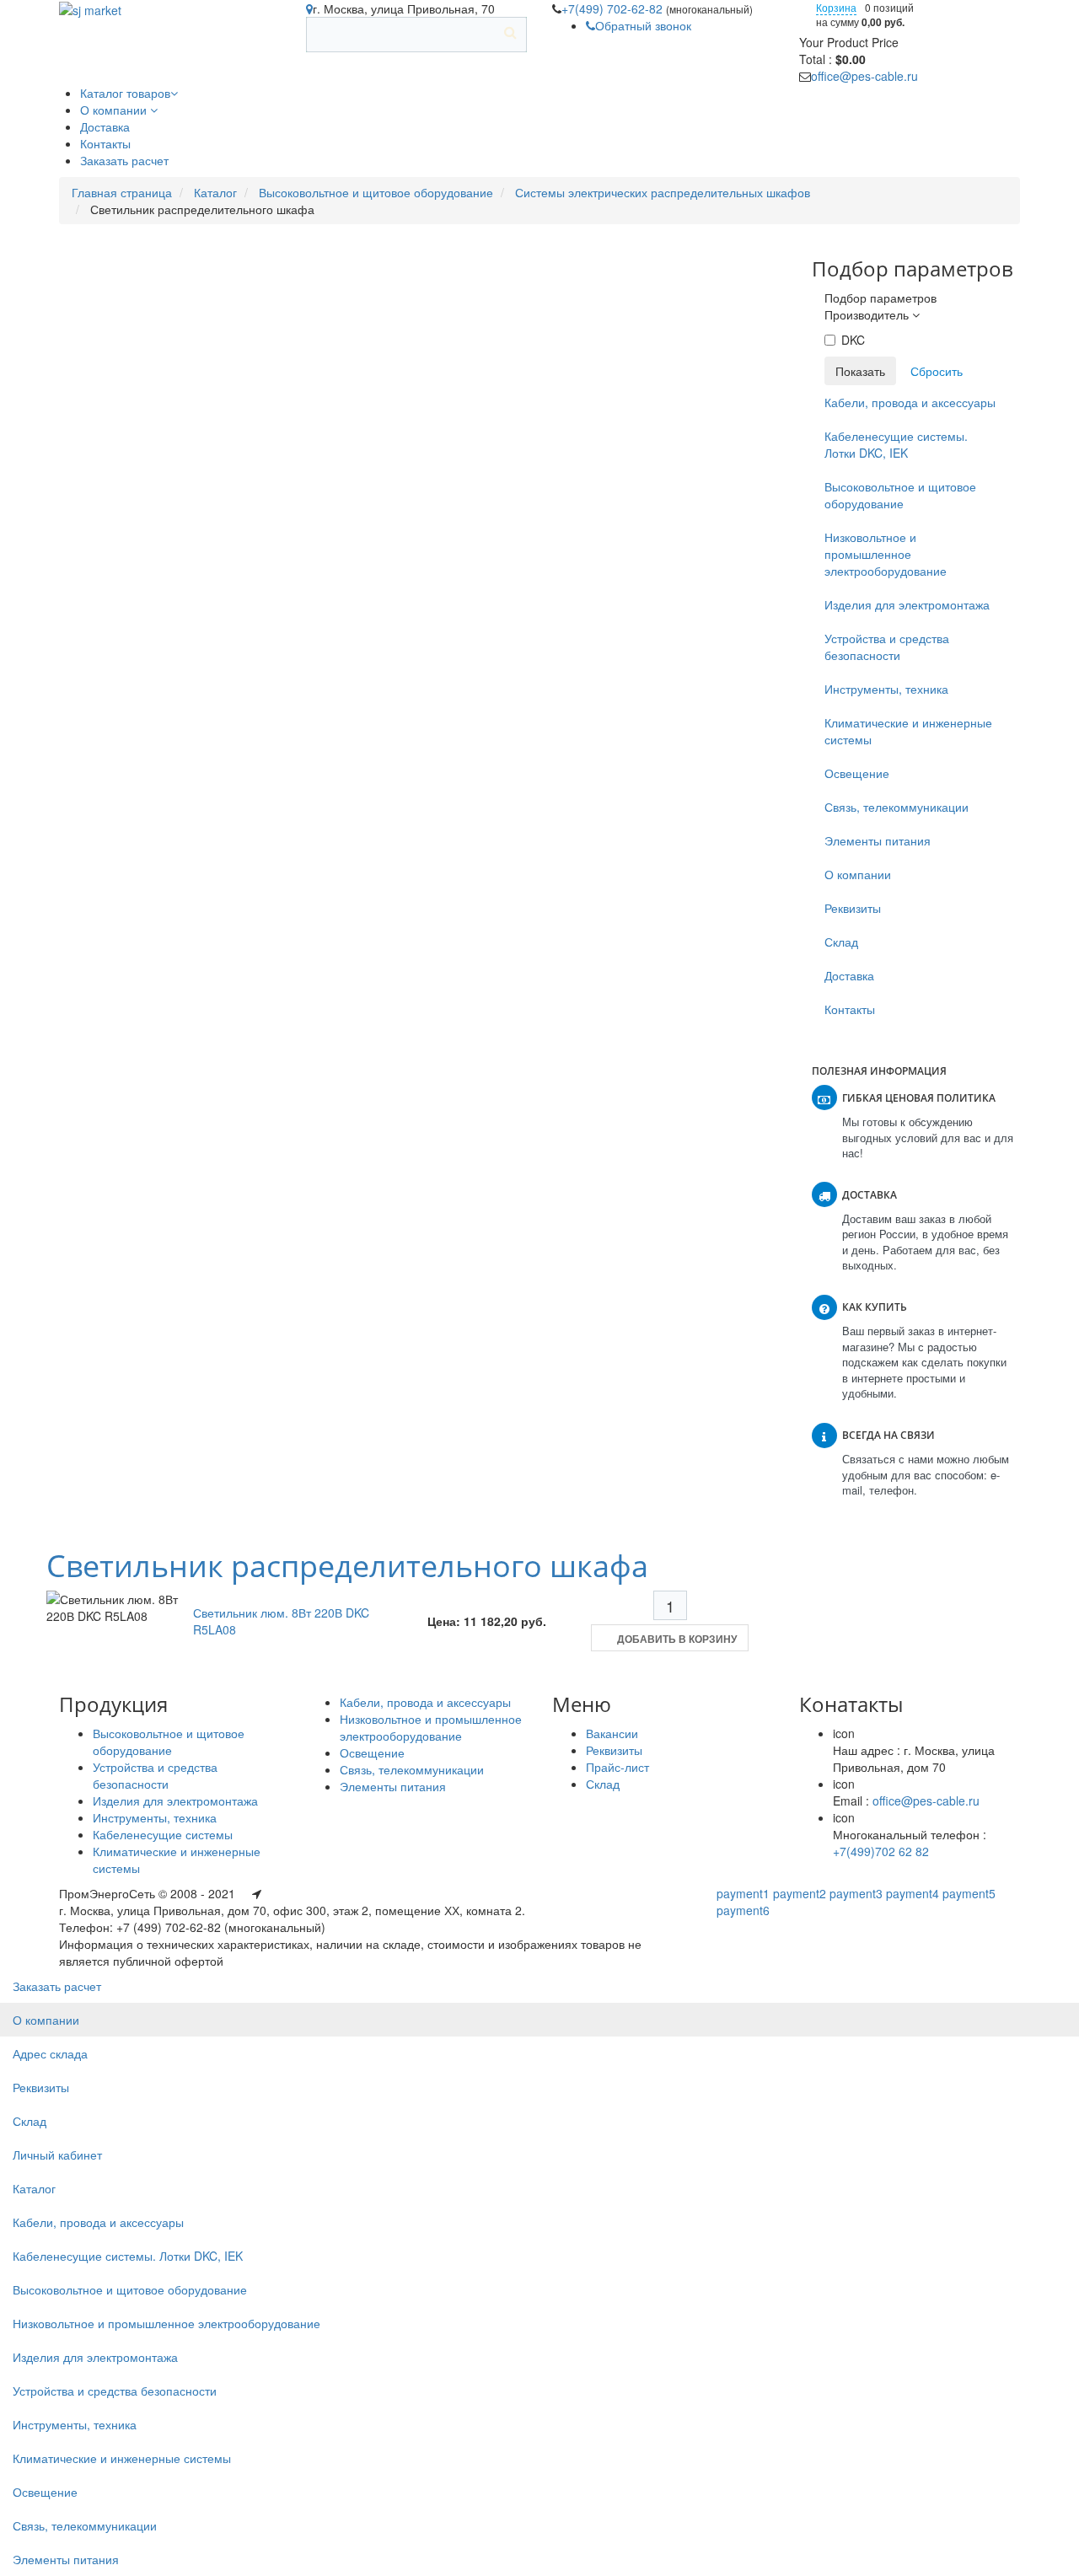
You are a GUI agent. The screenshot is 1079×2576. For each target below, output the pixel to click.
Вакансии (612, 1733)
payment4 (913, 1893)
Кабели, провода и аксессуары (910, 402)
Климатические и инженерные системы (908, 731)
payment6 (743, 1910)
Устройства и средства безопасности (887, 647)
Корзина (836, 7)
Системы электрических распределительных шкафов (663, 192)
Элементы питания (878, 840)
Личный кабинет (57, 2155)
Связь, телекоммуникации (896, 807)
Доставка (849, 975)
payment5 (969, 1893)
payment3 (856, 1893)
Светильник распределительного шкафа (347, 1566)
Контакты (850, 1009)
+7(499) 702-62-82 (614, 8)
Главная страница (122, 192)
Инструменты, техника (886, 689)
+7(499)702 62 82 (881, 1851)
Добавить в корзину (677, 1639)
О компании (858, 874)
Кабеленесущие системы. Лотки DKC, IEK (896, 444)
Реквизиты (853, 908)
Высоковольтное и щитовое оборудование (376, 192)
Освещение (857, 773)
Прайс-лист (617, 1767)
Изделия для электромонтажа (907, 604)
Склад (841, 942)
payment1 (743, 1893)
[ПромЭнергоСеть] (90, 8)
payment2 (800, 1893)
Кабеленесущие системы (163, 1834)
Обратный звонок (643, 25)
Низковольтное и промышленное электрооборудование (886, 554)
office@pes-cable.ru (864, 76)
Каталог (215, 192)
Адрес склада (50, 2053)
